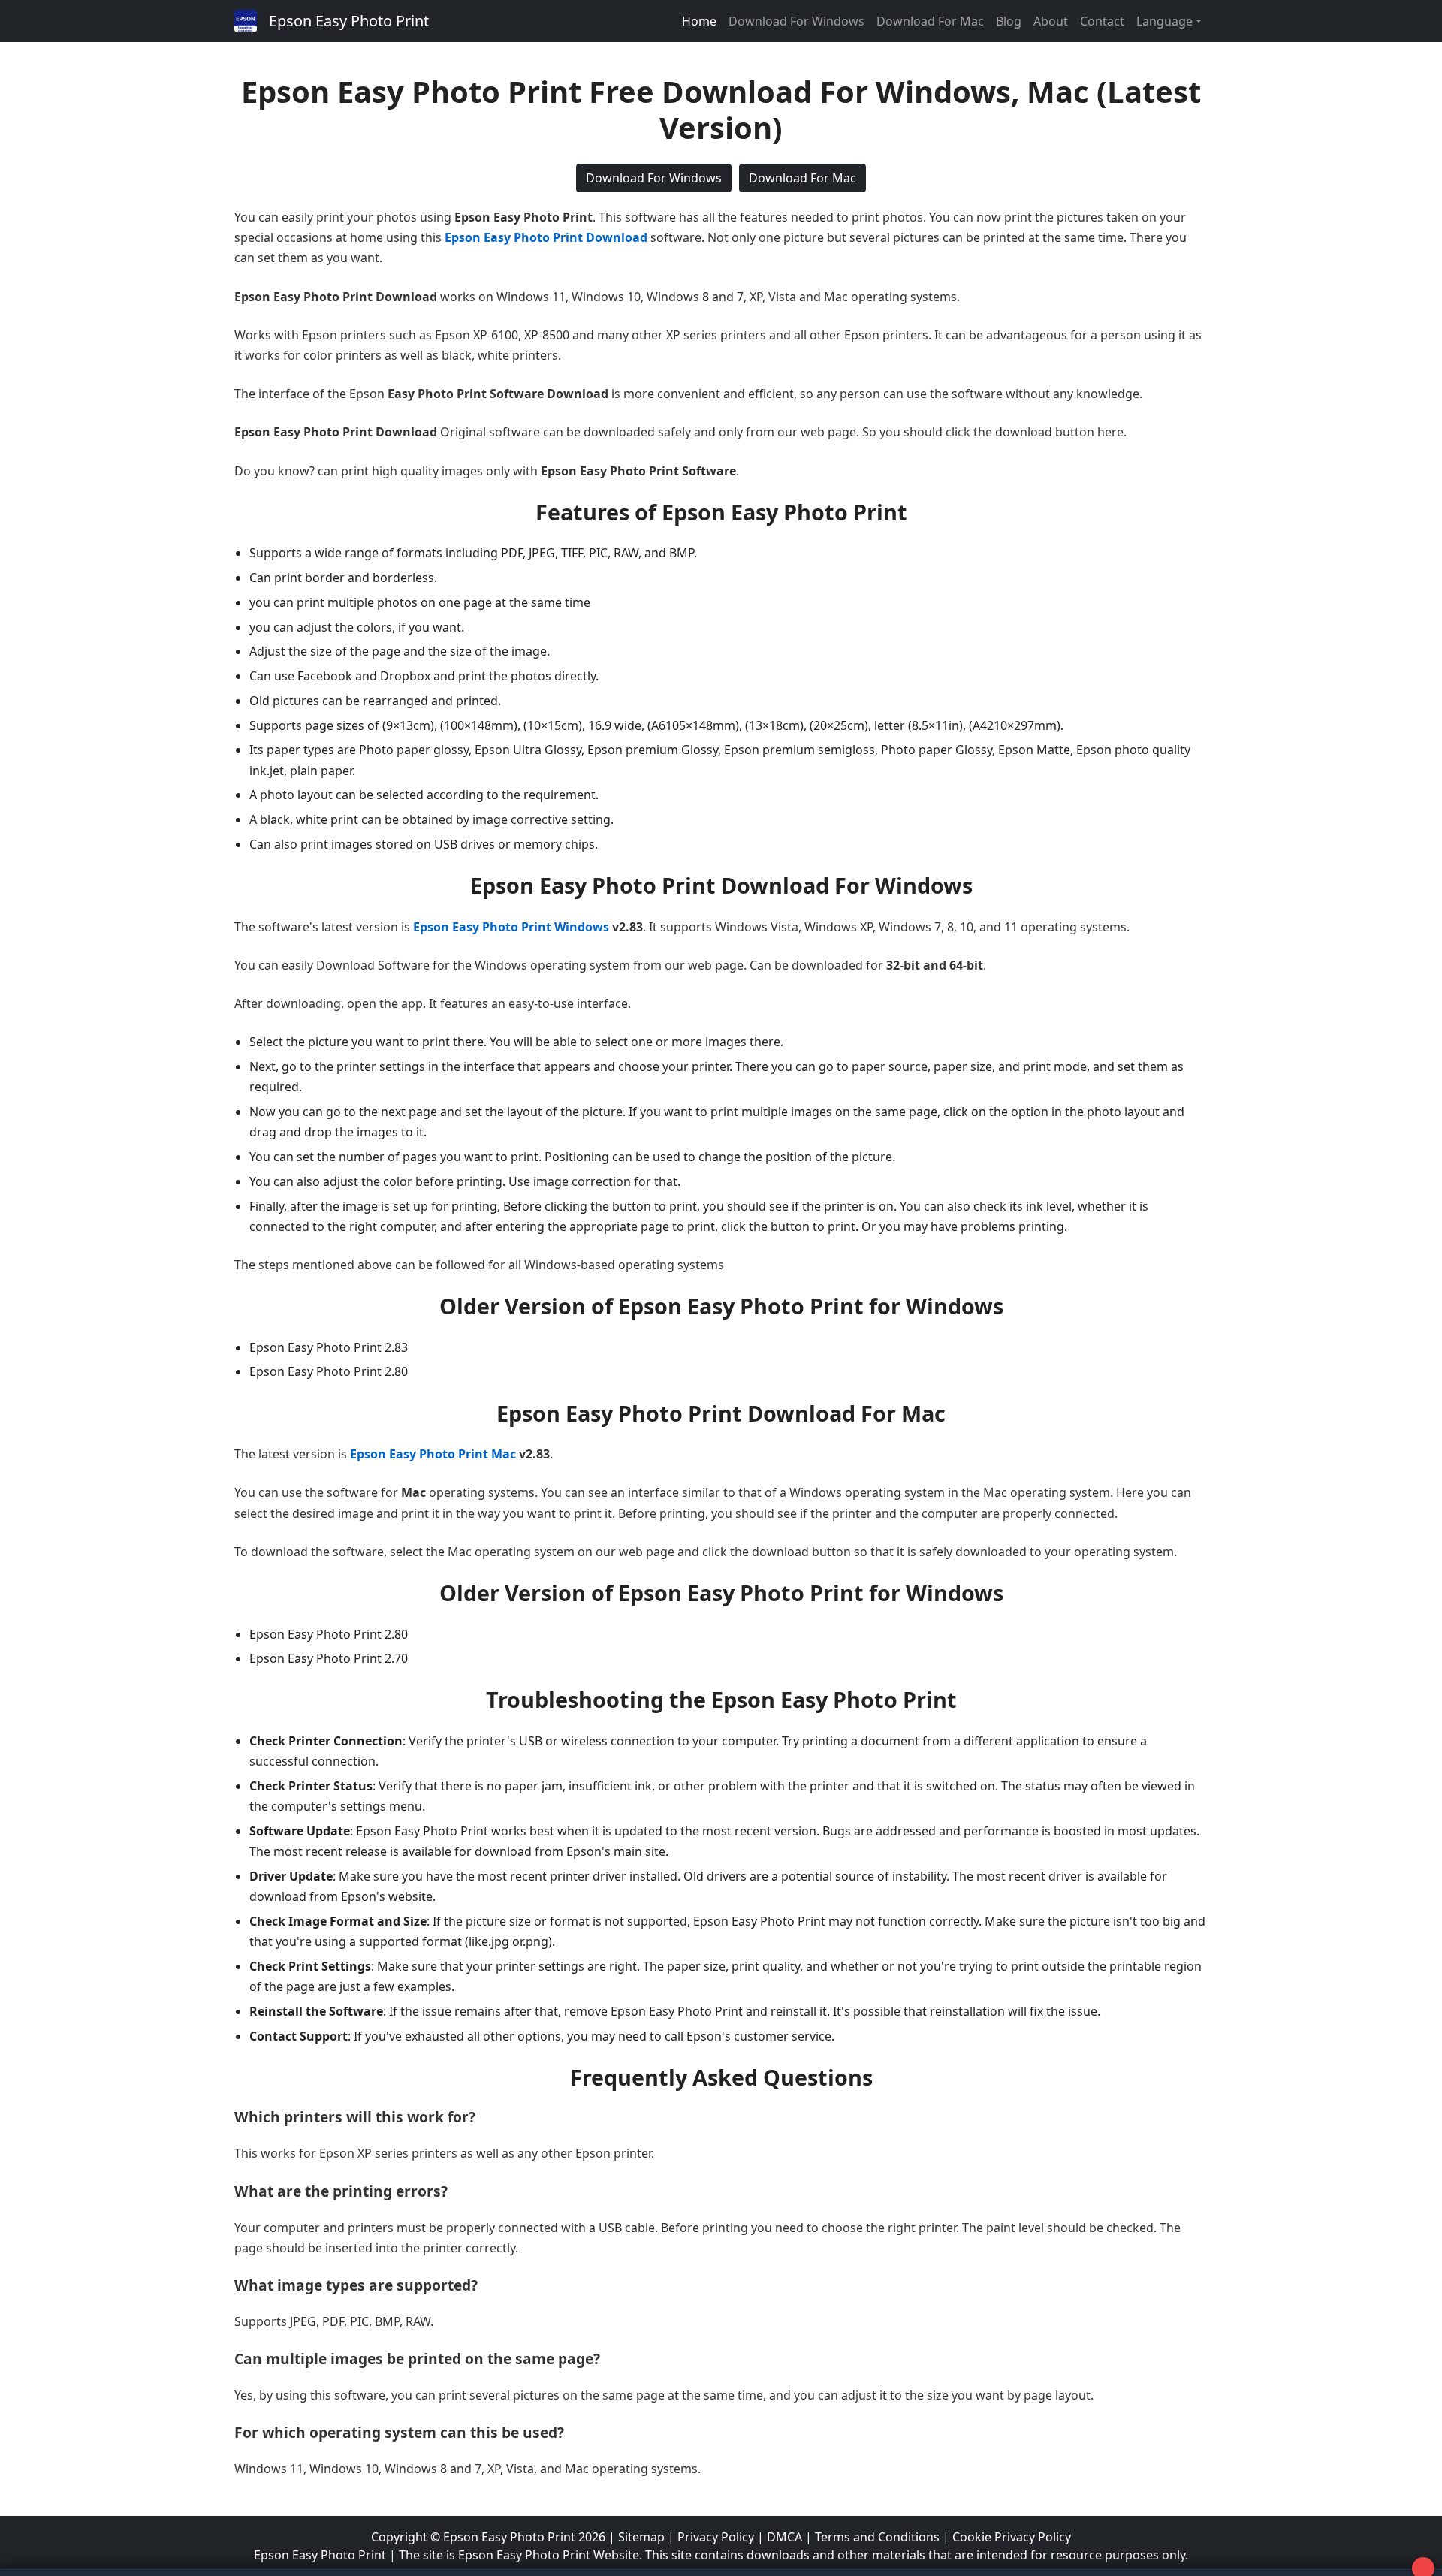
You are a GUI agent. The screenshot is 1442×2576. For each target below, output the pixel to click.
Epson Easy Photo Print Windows (511, 927)
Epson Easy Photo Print (349, 21)
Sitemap (641, 2537)
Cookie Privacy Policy (1012, 2537)
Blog (1009, 21)
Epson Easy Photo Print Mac (433, 1454)
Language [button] (1164, 21)
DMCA (784, 2537)
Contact (1102, 21)
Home (699, 21)
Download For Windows (796, 21)
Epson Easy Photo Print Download (546, 237)
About (1051, 21)
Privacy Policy (716, 2537)
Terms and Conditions (877, 2537)
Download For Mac (930, 21)
